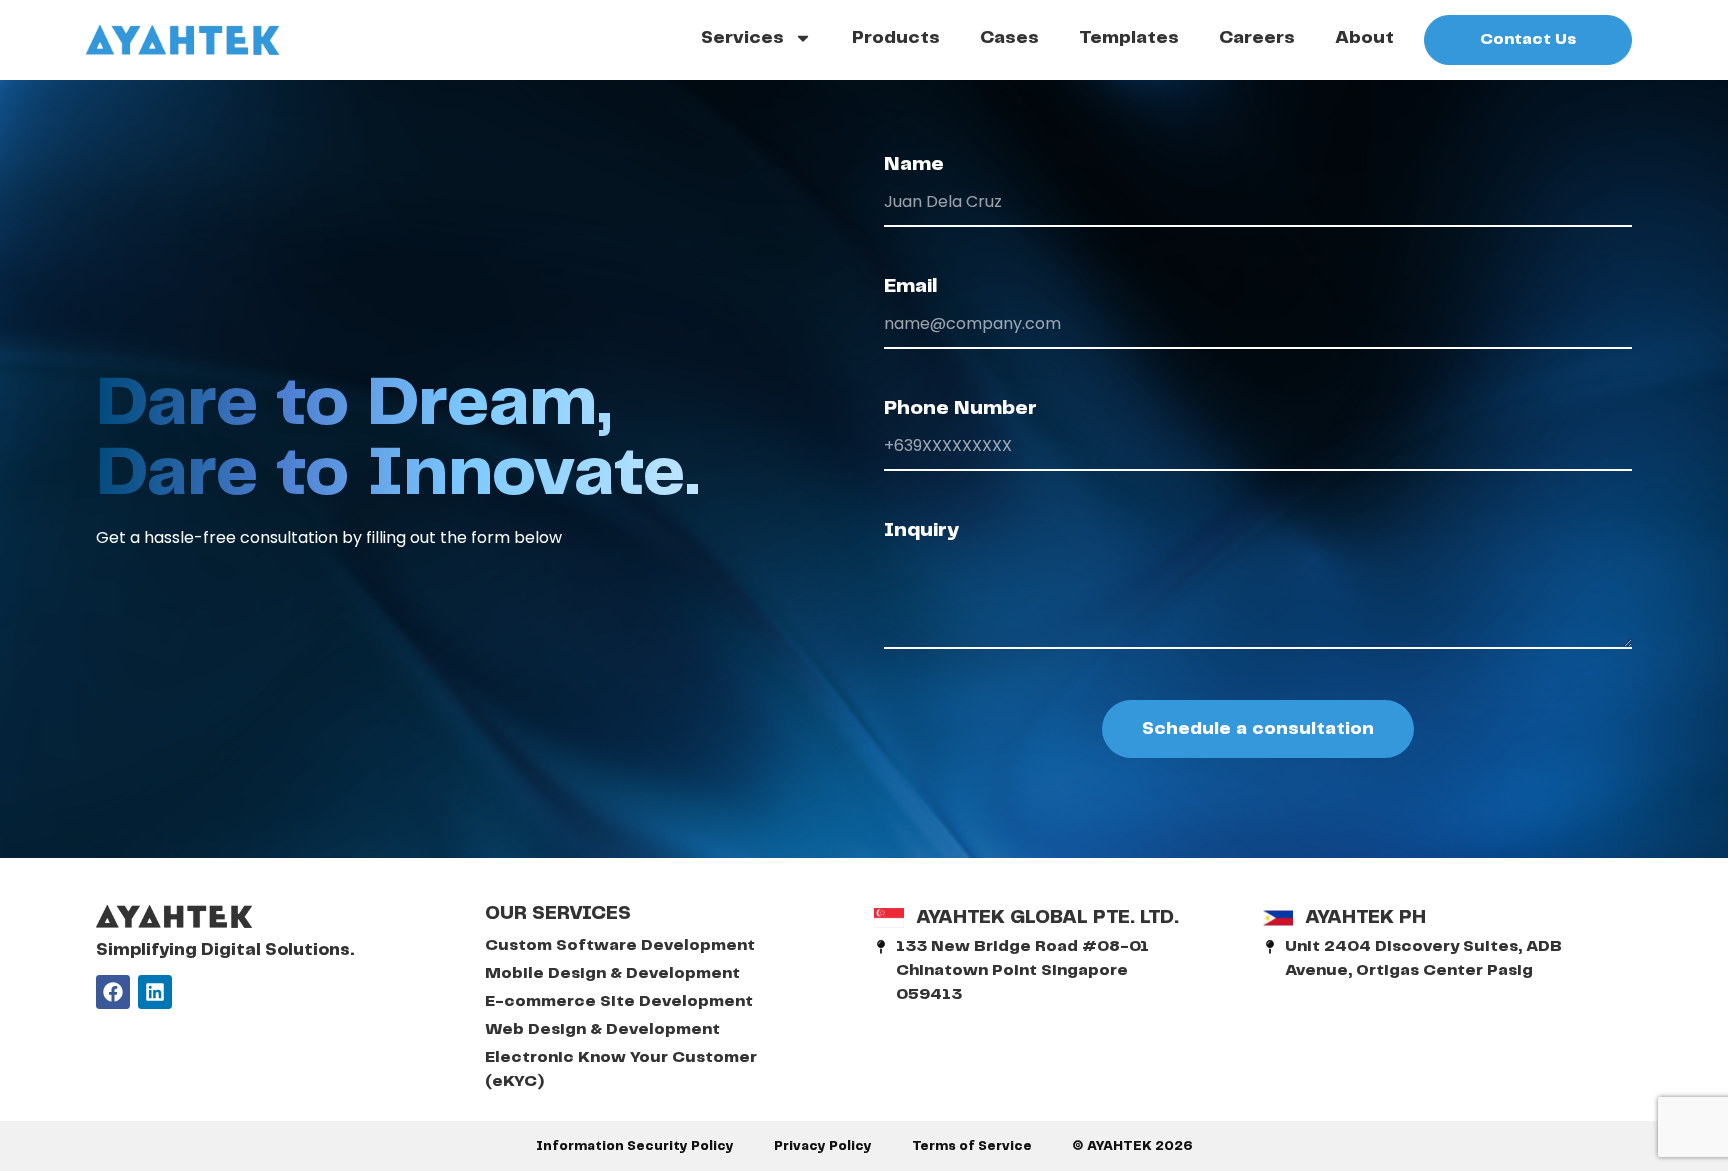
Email (910, 286)
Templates (1129, 38)
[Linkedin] (155, 992)
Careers (1257, 38)
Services (742, 38)
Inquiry (921, 530)
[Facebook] (113, 992)
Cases (1009, 38)
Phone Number (960, 408)
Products (896, 38)
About (1364, 38)
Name (914, 164)
